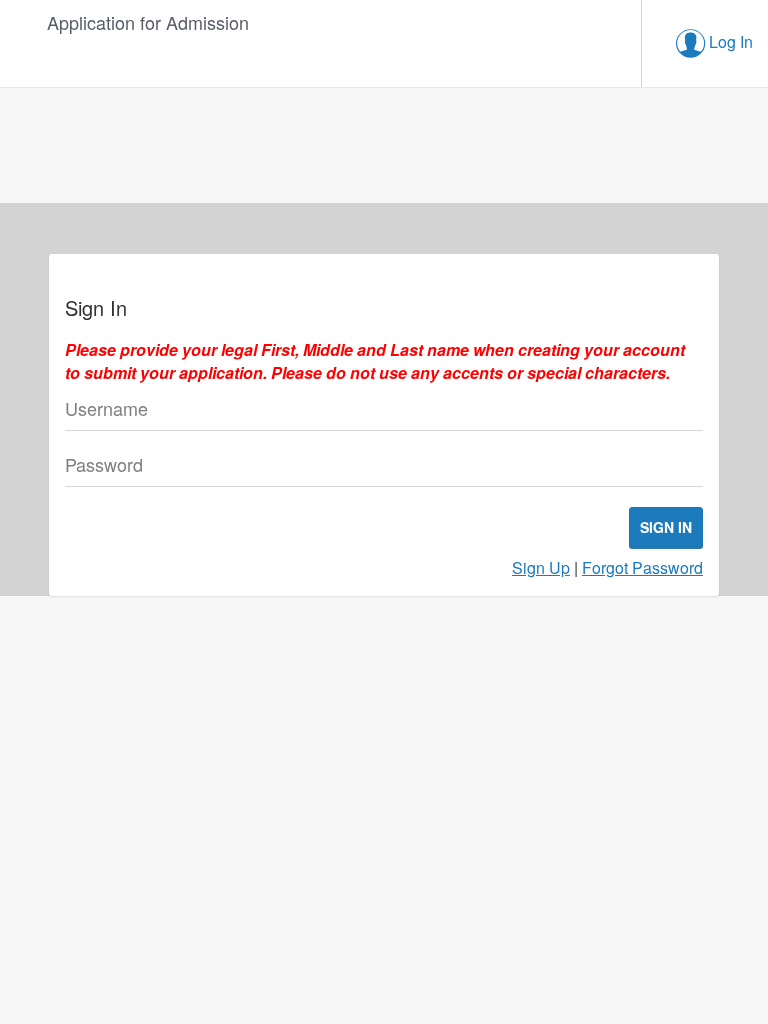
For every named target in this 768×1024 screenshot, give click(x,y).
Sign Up (541, 567)
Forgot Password (642, 567)
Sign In (666, 527)
